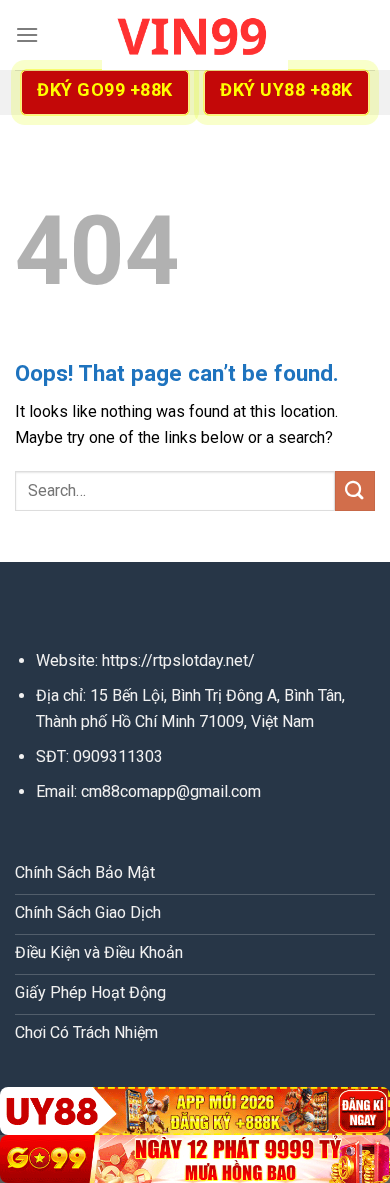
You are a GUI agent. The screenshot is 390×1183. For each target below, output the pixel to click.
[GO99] (195, 1159)
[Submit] (355, 490)
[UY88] (195, 1111)
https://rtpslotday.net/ (178, 660)
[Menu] (27, 34)
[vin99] (195, 35)
